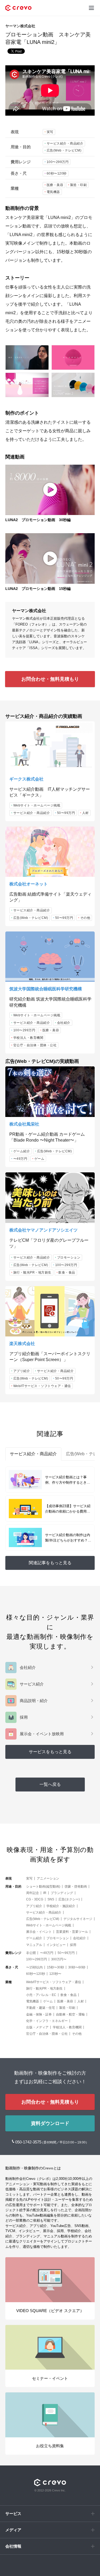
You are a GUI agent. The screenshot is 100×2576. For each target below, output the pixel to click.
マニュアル (34, 1945)
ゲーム (39, 1159)
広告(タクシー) (69, 1899)
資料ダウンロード (50, 2123)
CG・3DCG (35, 1899)
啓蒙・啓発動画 (76, 1886)
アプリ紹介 (22, 1371)
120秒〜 (55, 1974)
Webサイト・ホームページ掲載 (37, 805)
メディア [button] (13, 2530)
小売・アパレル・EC (41, 1995)
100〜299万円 (58, 162)
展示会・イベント (39, 1932)
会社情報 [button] (13, 2546)
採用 (73, 1945)
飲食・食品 (67, 1272)
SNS (51, 1899)
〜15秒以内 (34, 1967)
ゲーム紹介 (22, 1151)
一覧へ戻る (50, 1784)
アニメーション (48, 1878)
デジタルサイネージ (78, 1919)
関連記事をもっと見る (50, 1563)
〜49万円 (20, 1159)
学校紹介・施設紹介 (61, 1906)
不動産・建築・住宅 (41, 2008)
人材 (85, 813)
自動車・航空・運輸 (70, 2014)
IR (45, 1893)
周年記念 (33, 1893)
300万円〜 (59, 1959)
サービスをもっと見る (50, 1752)
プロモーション (69, 1257)
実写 (50, 132)
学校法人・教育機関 (28, 1038)
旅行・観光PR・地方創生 (32, 1272)
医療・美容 (55, 185)
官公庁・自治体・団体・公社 (35, 1045)
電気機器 (53, 192)
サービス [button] (13, 2514)
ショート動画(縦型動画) (43, 1886)
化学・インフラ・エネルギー (47, 2021)
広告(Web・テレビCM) (64, 150)
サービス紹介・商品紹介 (65, 143)
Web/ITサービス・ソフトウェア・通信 (42, 1386)
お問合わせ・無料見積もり (50, 679)
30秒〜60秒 (77, 1967)
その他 (85, 918)
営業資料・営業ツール (72, 1932)
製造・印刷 (79, 185)
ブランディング (62, 1893)
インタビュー (56, 1945)
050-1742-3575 (29, 2142)
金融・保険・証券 (39, 2014)
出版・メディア (37, 2027)
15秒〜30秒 (55, 1967)
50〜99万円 (66, 813)
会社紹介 (64, 1023)
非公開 (31, 1953)
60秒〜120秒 (57, 173)
